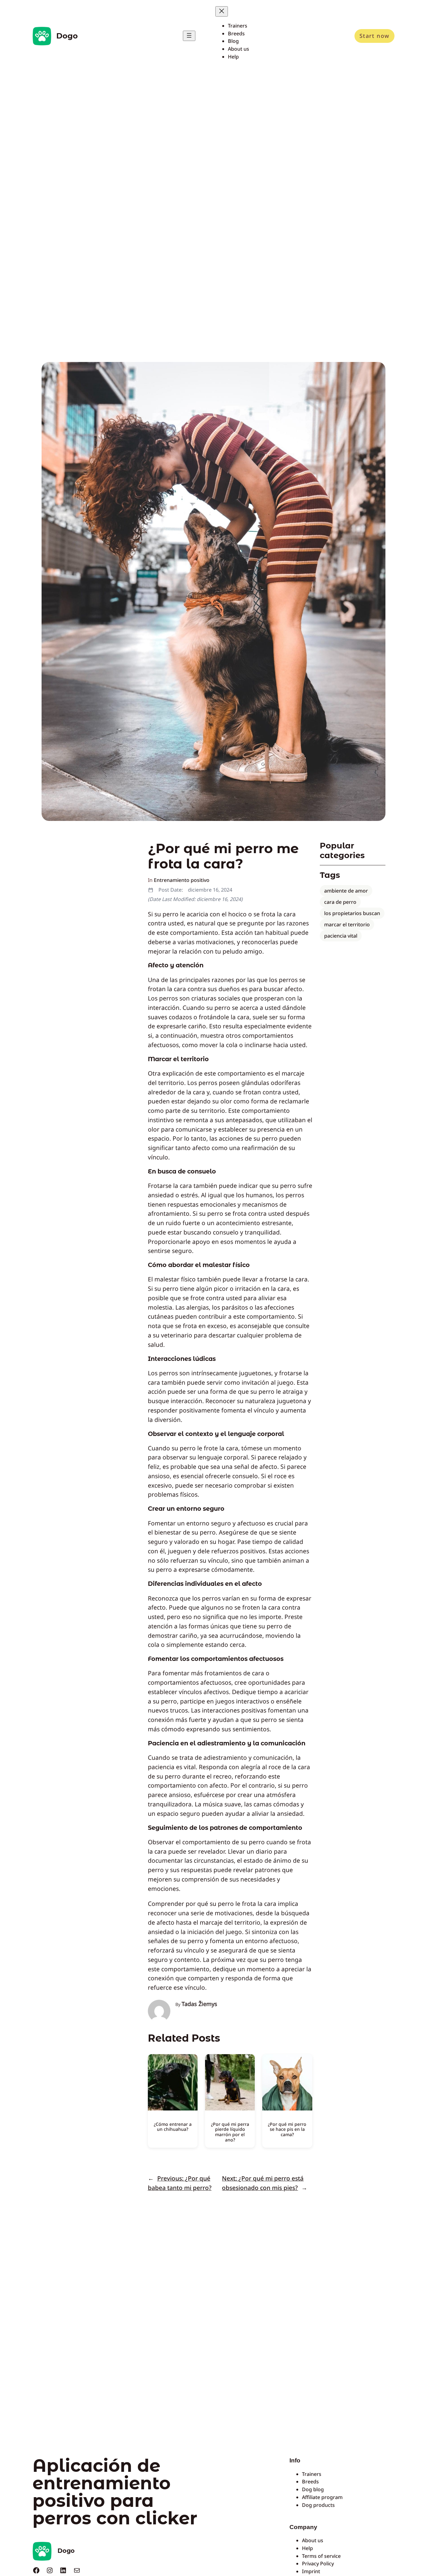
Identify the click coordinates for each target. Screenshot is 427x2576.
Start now (374, 36)
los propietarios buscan (352, 913)
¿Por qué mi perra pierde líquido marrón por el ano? (230, 2132)
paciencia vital (341, 936)
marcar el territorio (347, 924)
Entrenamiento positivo (182, 880)
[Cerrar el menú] (222, 11)
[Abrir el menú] (189, 36)
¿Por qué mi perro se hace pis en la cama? (287, 2129)
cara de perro (340, 902)
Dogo (67, 36)
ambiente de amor (346, 891)
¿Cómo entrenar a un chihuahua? (173, 2127)
